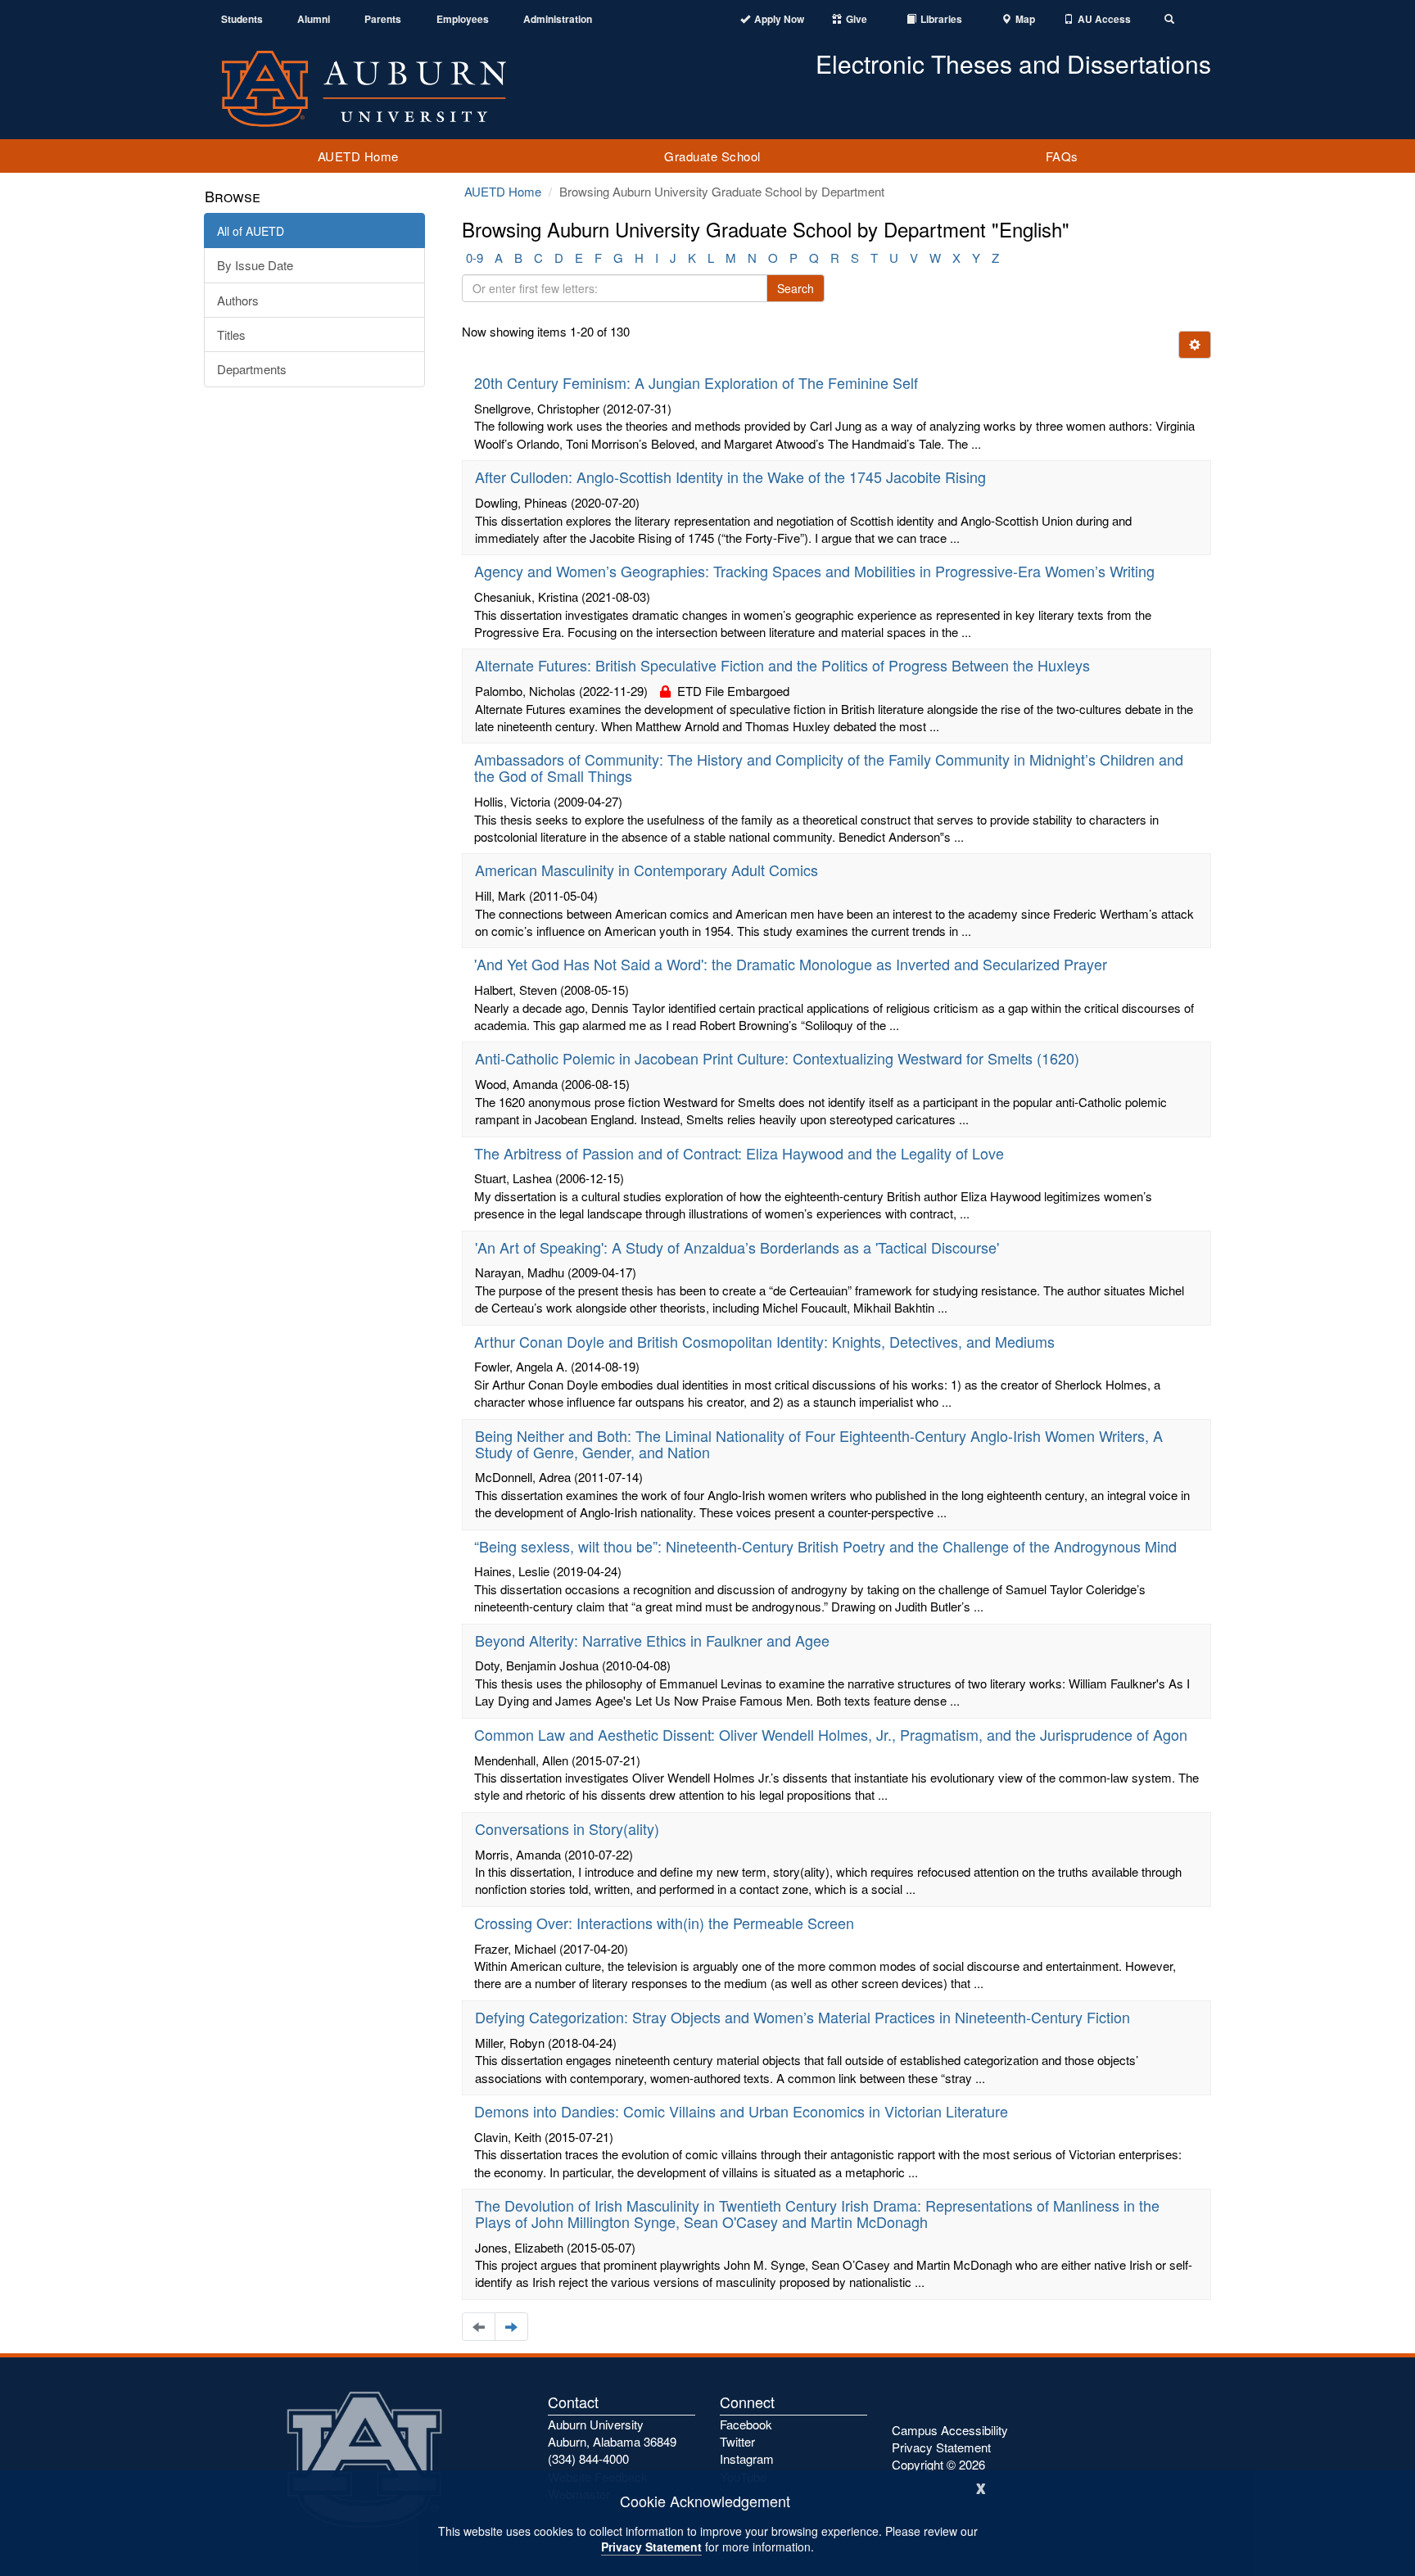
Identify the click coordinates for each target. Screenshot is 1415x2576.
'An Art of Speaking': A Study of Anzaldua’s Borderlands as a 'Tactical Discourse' (737, 1247)
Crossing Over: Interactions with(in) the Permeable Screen (664, 1923)
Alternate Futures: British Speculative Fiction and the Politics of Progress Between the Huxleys (782, 665)
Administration (558, 19)
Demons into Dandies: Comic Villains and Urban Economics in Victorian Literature (741, 2111)
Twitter (737, 2441)
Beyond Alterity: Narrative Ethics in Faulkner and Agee (652, 1640)
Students (242, 19)
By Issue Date (255, 265)
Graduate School (712, 156)
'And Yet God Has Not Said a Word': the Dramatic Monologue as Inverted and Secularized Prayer (791, 964)
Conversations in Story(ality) (567, 1828)
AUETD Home (358, 156)
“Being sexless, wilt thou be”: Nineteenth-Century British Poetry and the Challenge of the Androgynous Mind (825, 1546)
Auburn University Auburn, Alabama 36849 (612, 2433)
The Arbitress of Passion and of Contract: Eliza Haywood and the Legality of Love (739, 1153)
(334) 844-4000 (588, 2458)
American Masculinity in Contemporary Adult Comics (646, 870)
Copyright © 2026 (938, 2464)
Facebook (746, 2424)
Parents (383, 19)
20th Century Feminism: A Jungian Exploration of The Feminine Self (696, 382)
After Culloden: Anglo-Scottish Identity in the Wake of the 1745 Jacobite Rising (730, 477)
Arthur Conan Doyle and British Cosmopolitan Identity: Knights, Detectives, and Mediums (764, 1341)
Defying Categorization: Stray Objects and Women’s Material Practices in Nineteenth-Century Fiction (802, 2017)
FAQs (1062, 156)
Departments (252, 369)
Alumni (314, 19)
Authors (238, 300)
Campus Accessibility (950, 2430)
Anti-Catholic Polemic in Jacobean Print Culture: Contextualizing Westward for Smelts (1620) (777, 1058)
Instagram (747, 2458)
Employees (463, 19)
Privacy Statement (651, 2547)
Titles (231, 334)
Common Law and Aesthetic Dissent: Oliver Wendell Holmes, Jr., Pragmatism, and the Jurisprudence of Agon (831, 1734)
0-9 (475, 258)
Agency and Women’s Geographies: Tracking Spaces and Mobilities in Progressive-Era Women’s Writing (814, 571)
